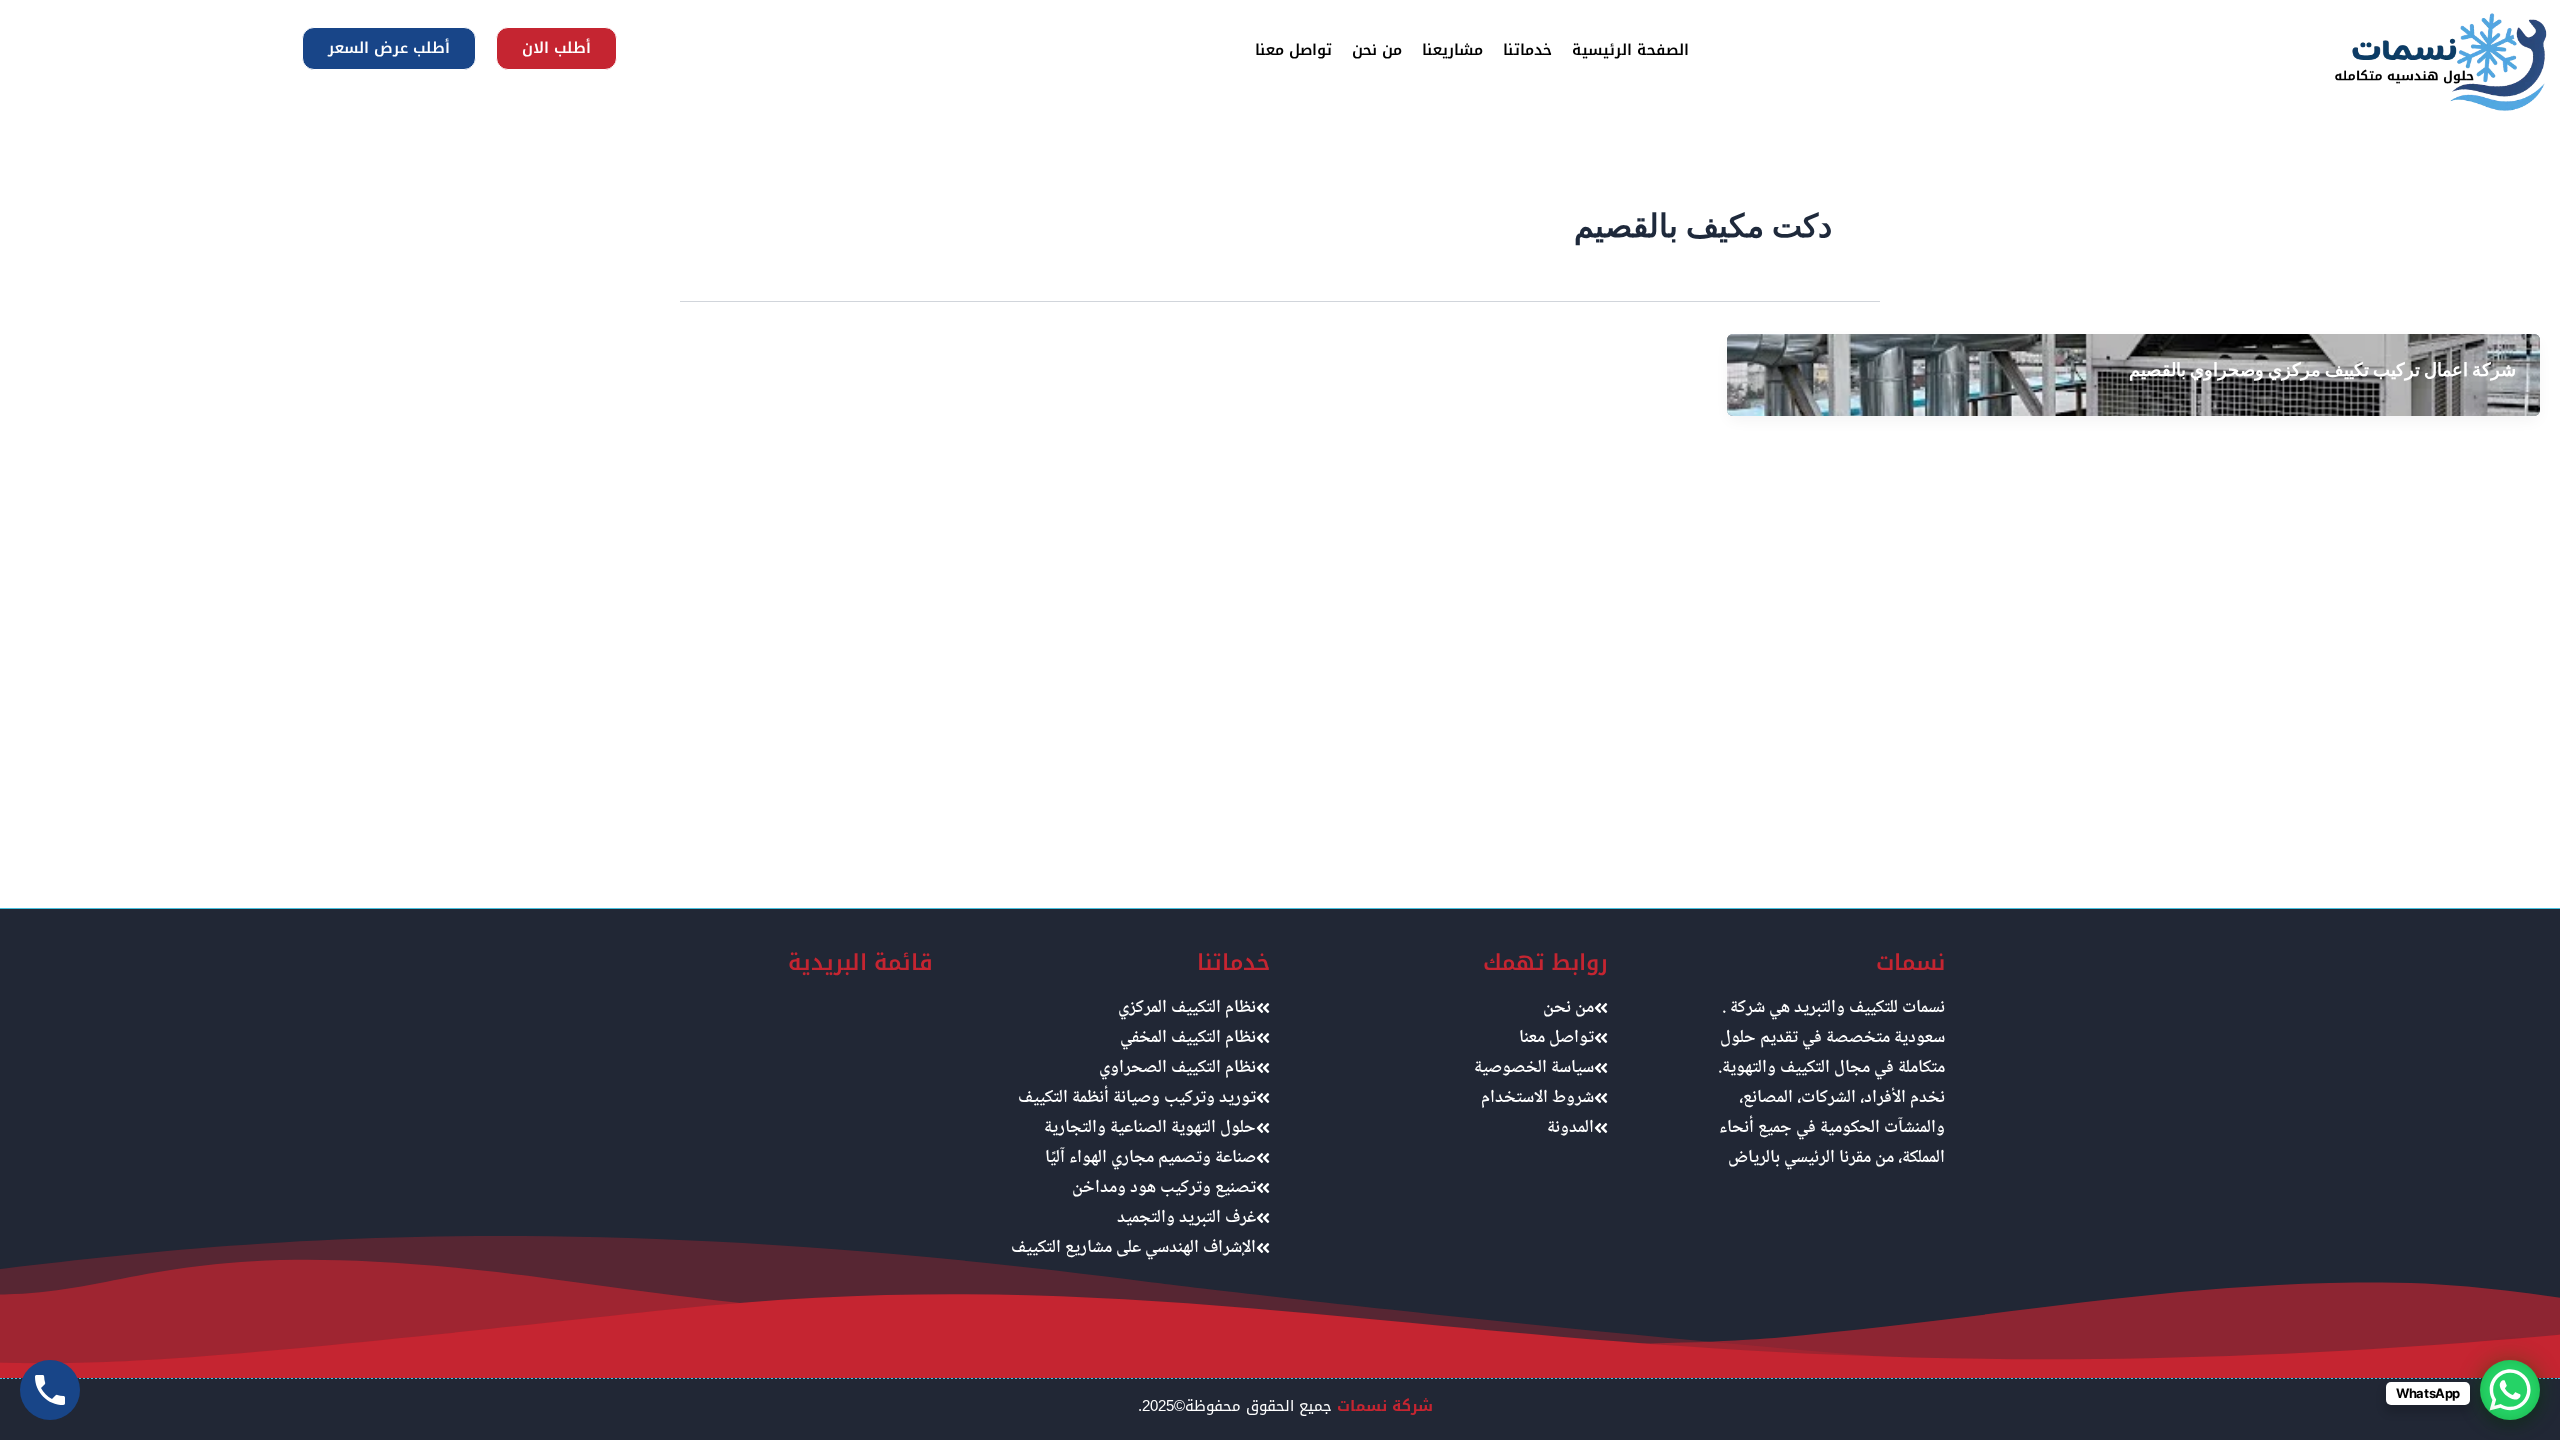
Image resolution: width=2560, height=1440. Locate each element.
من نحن (1377, 50)
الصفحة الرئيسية (1630, 50)
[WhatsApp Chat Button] (2510, 1390)
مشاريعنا (1452, 50)
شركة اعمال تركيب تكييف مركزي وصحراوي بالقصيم (2322, 369)
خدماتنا (1527, 50)
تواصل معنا (1293, 50)
